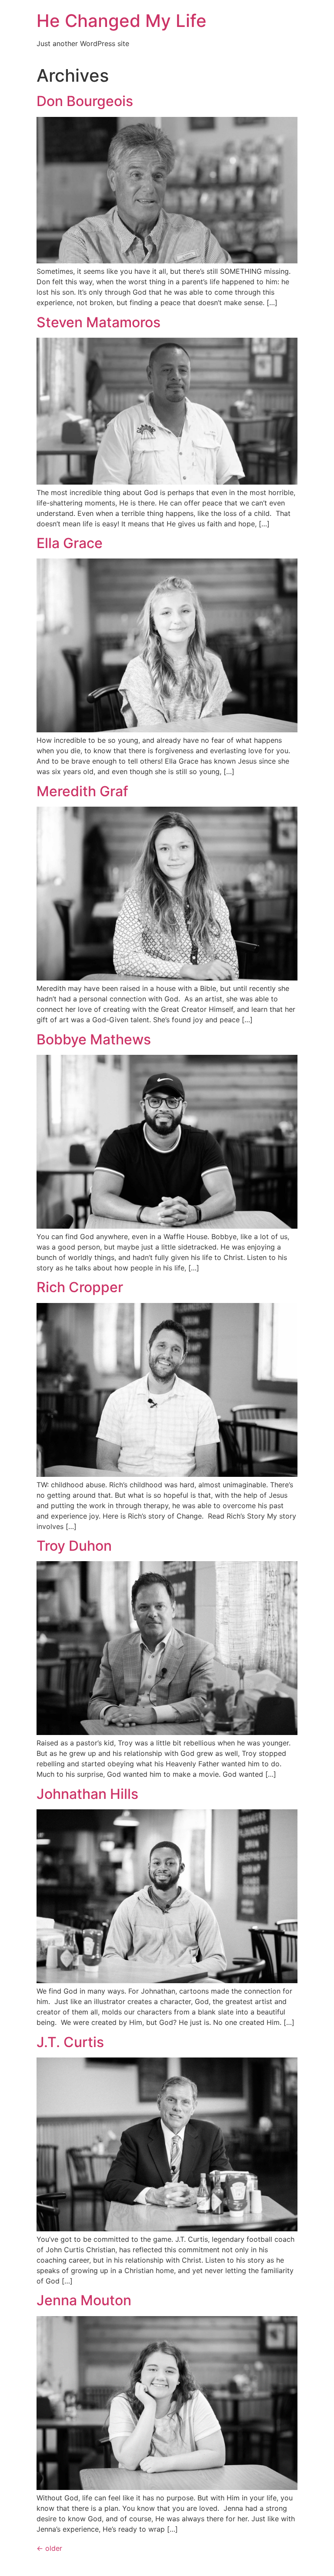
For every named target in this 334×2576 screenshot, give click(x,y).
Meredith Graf (82, 791)
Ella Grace (70, 543)
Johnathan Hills (87, 1794)
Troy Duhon (74, 1546)
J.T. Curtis (70, 2042)
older (49, 2548)
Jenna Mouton (84, 2300)
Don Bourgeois (85, 101)
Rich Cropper (80, 1287)
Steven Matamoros (99, 322)
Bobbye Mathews (94, 1039)
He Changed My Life (122, 21)
